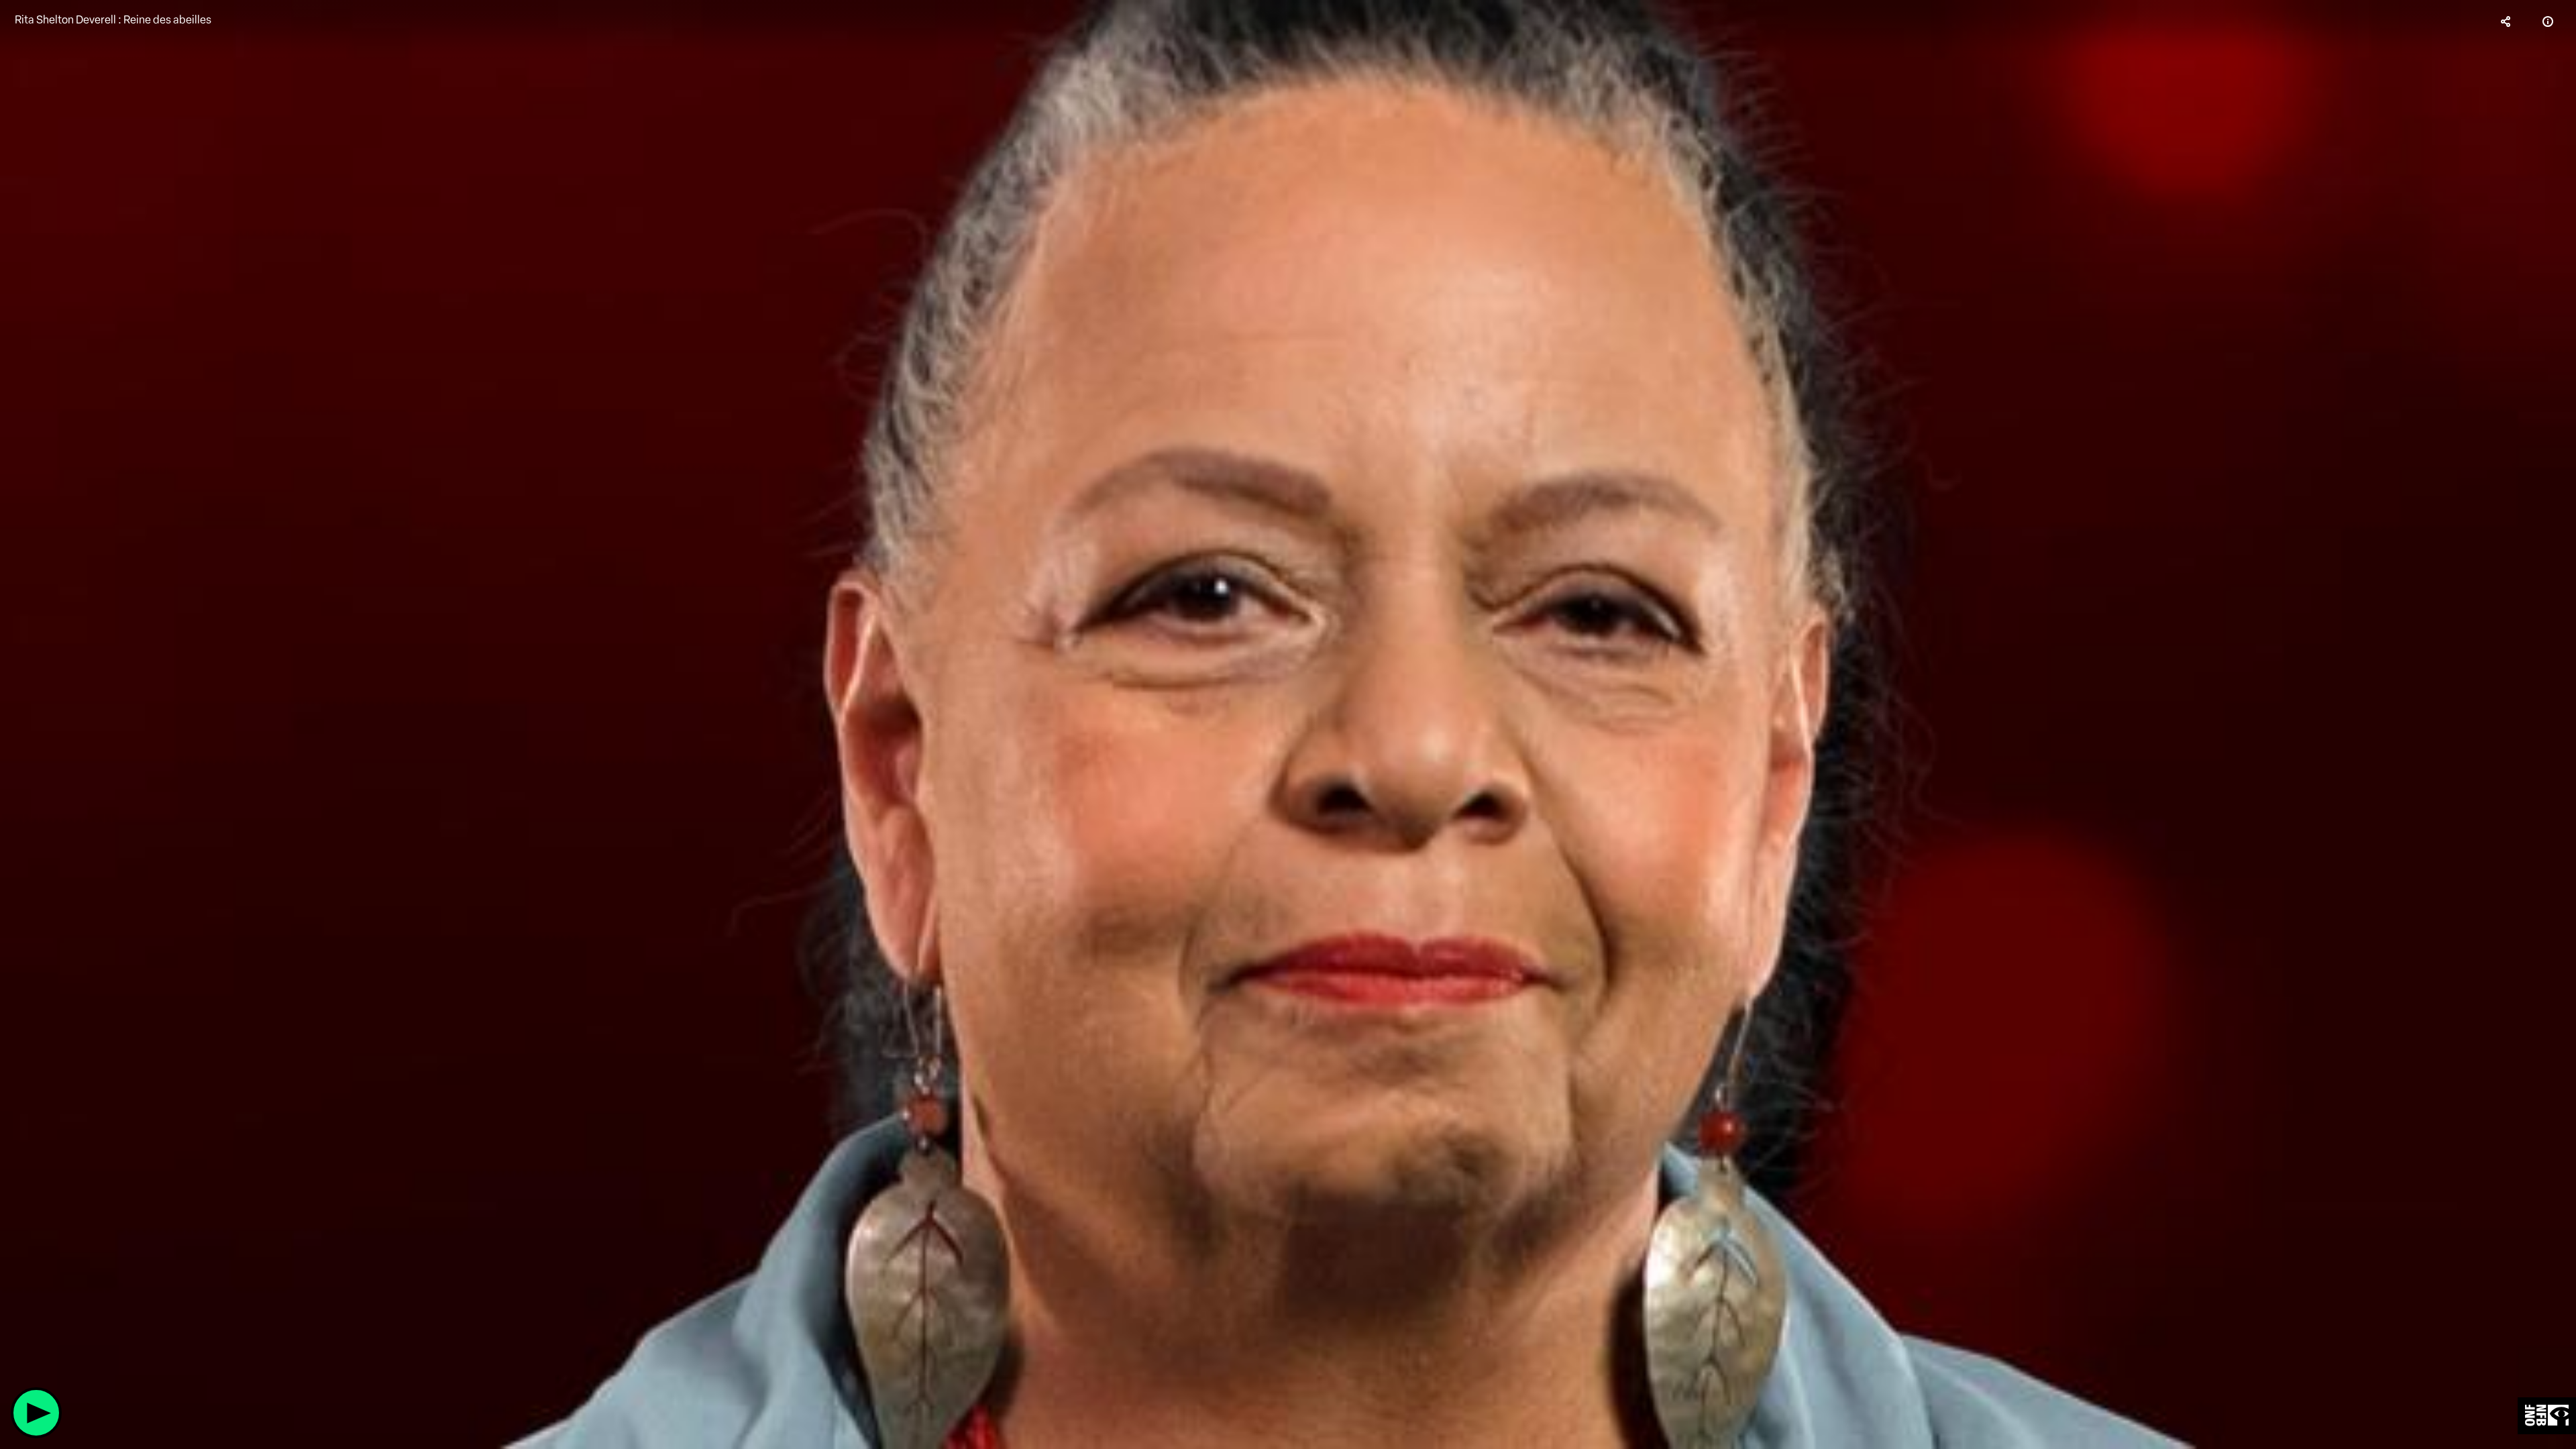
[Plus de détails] (2548, 21)
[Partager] (2506, 21)
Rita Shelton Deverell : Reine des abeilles (113, 20)
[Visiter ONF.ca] (2547, 1416)
